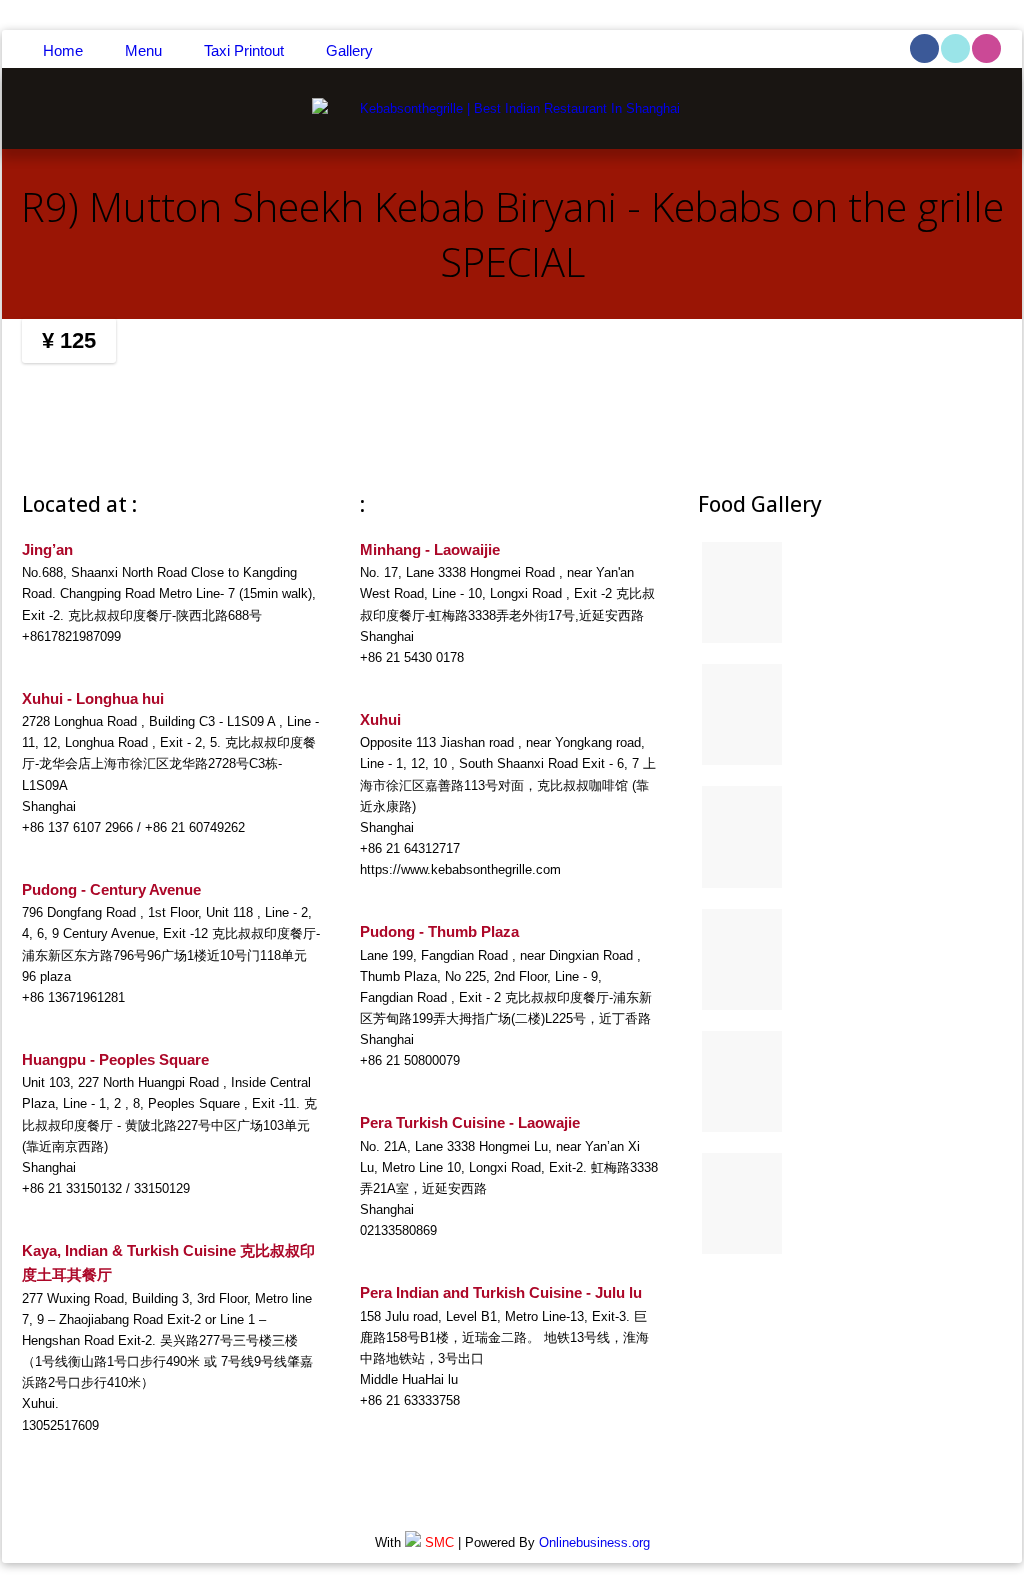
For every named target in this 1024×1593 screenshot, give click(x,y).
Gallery (349, 50)
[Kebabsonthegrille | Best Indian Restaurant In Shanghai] (512, 108)
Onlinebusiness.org (594, 1542)
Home (63, 50)
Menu (143, 50)
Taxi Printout (244, 50)
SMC (439, 1542)
